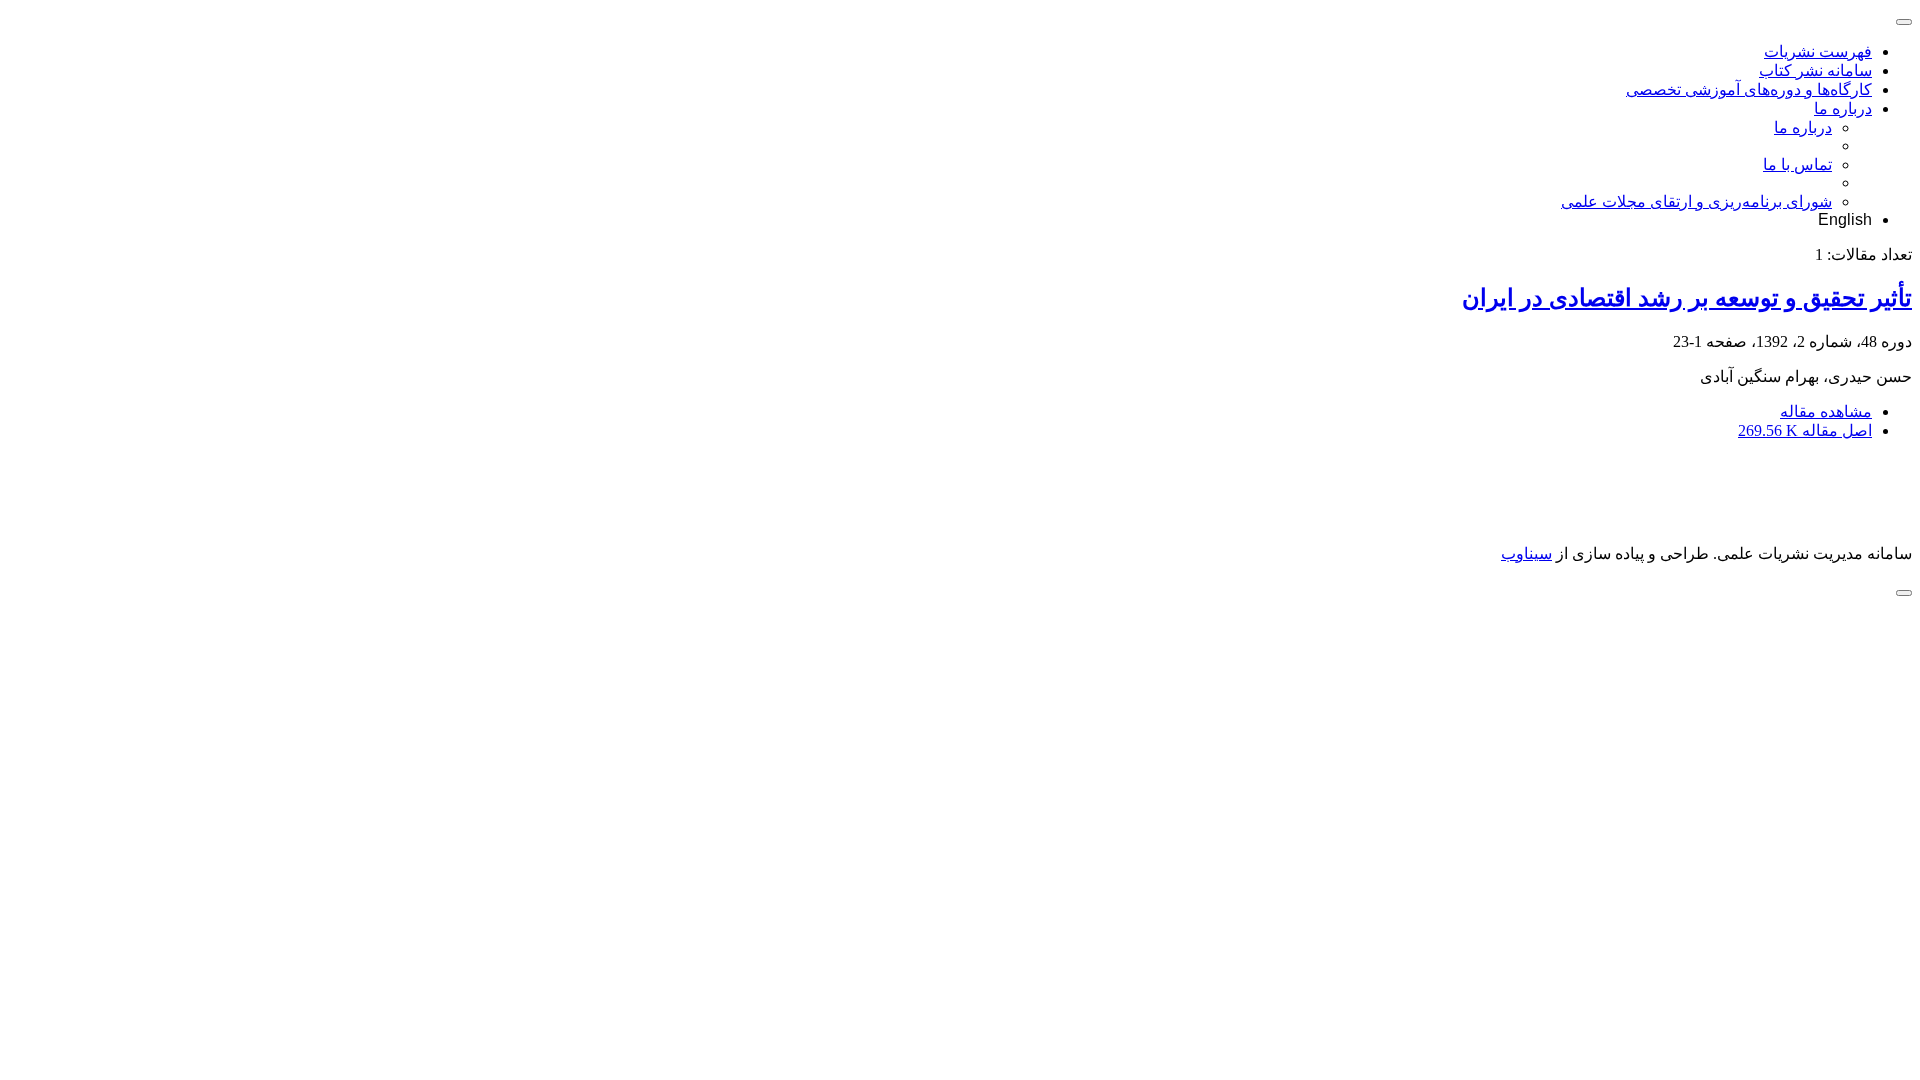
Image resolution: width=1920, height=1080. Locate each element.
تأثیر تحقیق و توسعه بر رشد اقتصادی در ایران (1687, 298)
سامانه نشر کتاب (1815, 70)
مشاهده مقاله (1826, 411)
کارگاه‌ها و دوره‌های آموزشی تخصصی (1749, 89)
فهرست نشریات (1818, 51)
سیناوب (1526, 553)
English (1845, 219)
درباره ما (1843, 108)
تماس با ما (1797, 164)
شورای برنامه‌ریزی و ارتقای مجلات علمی (1696, 201)
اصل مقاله (1805, 430)
